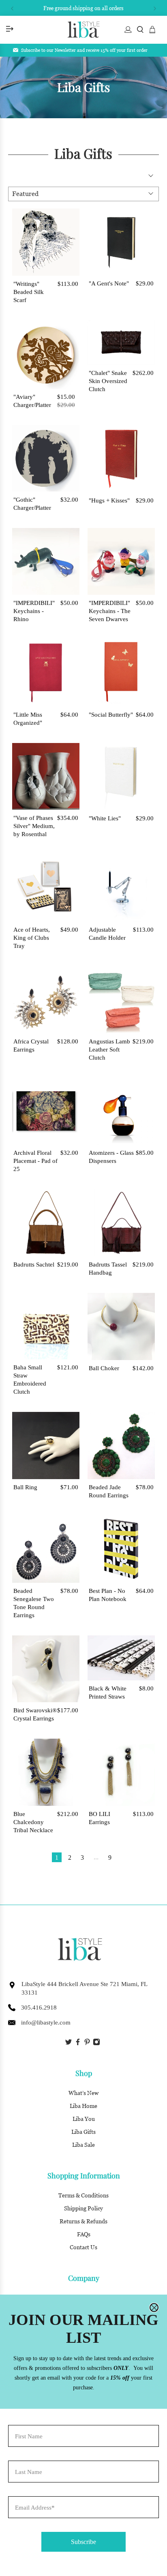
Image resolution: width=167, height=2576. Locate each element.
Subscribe (83, 2542)
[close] (154, 2308)
